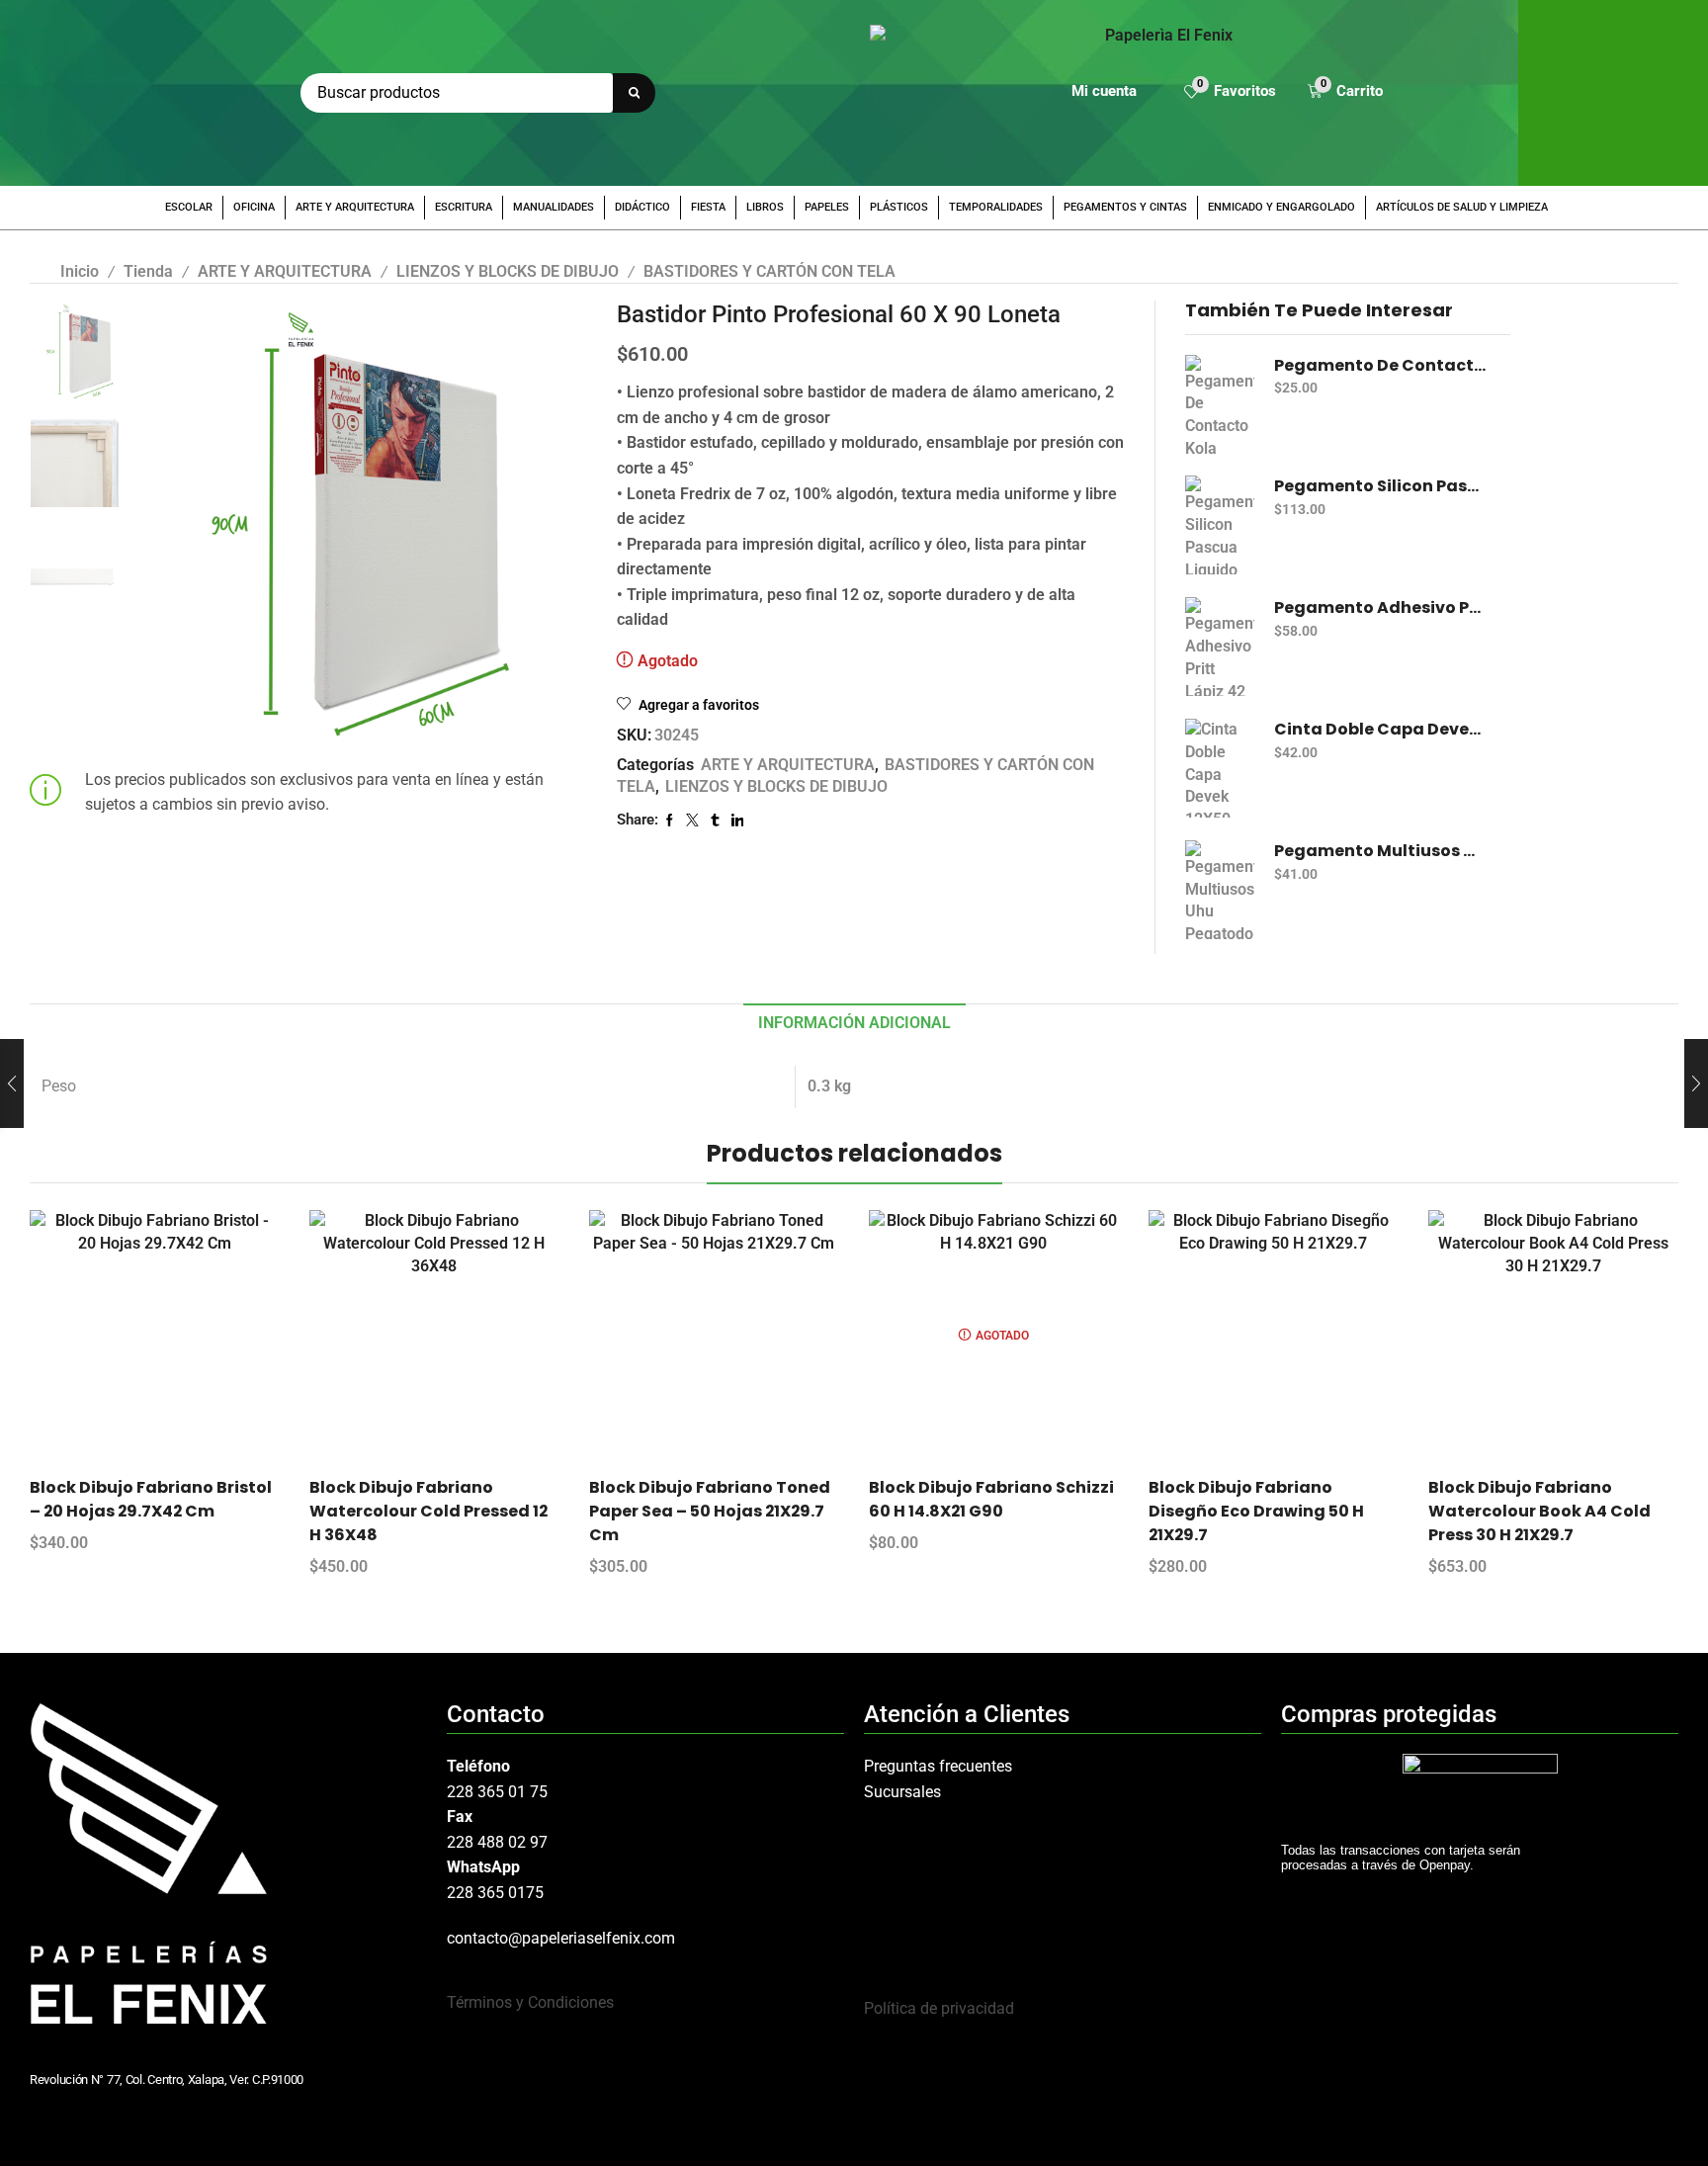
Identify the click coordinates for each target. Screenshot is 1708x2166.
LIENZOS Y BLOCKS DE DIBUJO (508, 271)
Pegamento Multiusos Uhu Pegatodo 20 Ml (1380, 851)
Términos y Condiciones (530, 2002)
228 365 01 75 (497, 1792)
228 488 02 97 (497, 1842)
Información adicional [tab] (854, 1023)
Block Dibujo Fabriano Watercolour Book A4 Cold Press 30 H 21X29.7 (1539, 1511)
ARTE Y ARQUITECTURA (355, 207)
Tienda (148, 271)
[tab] (854, 1024)
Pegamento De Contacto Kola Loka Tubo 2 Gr (1380, 366)
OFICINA (254, 207)
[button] (1230, 93)
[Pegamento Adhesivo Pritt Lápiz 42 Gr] (1220, 647)
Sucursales (902, 1792)
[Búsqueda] (634, 93)
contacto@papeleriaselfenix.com (561, 1938)
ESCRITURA (464, 207)
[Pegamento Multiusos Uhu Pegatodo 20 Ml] (1220, 890)
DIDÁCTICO (642, 207)
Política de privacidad (939, 2008)
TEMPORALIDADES (996, 207)
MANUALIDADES (554, 207)
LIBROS (765, 207)
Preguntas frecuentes (938, 1766)
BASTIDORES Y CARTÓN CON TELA (769, 271)
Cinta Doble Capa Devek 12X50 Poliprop (1380, 730)
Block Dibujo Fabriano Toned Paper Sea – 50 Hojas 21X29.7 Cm (710, 1511)
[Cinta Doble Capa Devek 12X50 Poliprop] (1220, 768)
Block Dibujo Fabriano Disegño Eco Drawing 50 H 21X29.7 (1256, 1511)
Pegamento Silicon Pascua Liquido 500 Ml (1380, 486)
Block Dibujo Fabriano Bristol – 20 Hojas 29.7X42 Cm (151, 1499)
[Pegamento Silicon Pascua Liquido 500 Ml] (1220, 525)
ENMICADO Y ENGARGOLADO (1281, 207)
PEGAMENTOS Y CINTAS (1125, 207)
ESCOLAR (189, 207)
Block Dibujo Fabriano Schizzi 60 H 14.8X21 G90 (991, 1499)
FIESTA (708, 207)
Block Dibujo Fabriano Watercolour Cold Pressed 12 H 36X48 (428, 1511)
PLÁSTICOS (899, 207)
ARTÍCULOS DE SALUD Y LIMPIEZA (1462, 207)
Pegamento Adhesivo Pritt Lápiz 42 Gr (1380, 608)
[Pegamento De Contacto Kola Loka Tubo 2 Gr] (1220, 404)
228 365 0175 (495, 1893)
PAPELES (827, 207)
